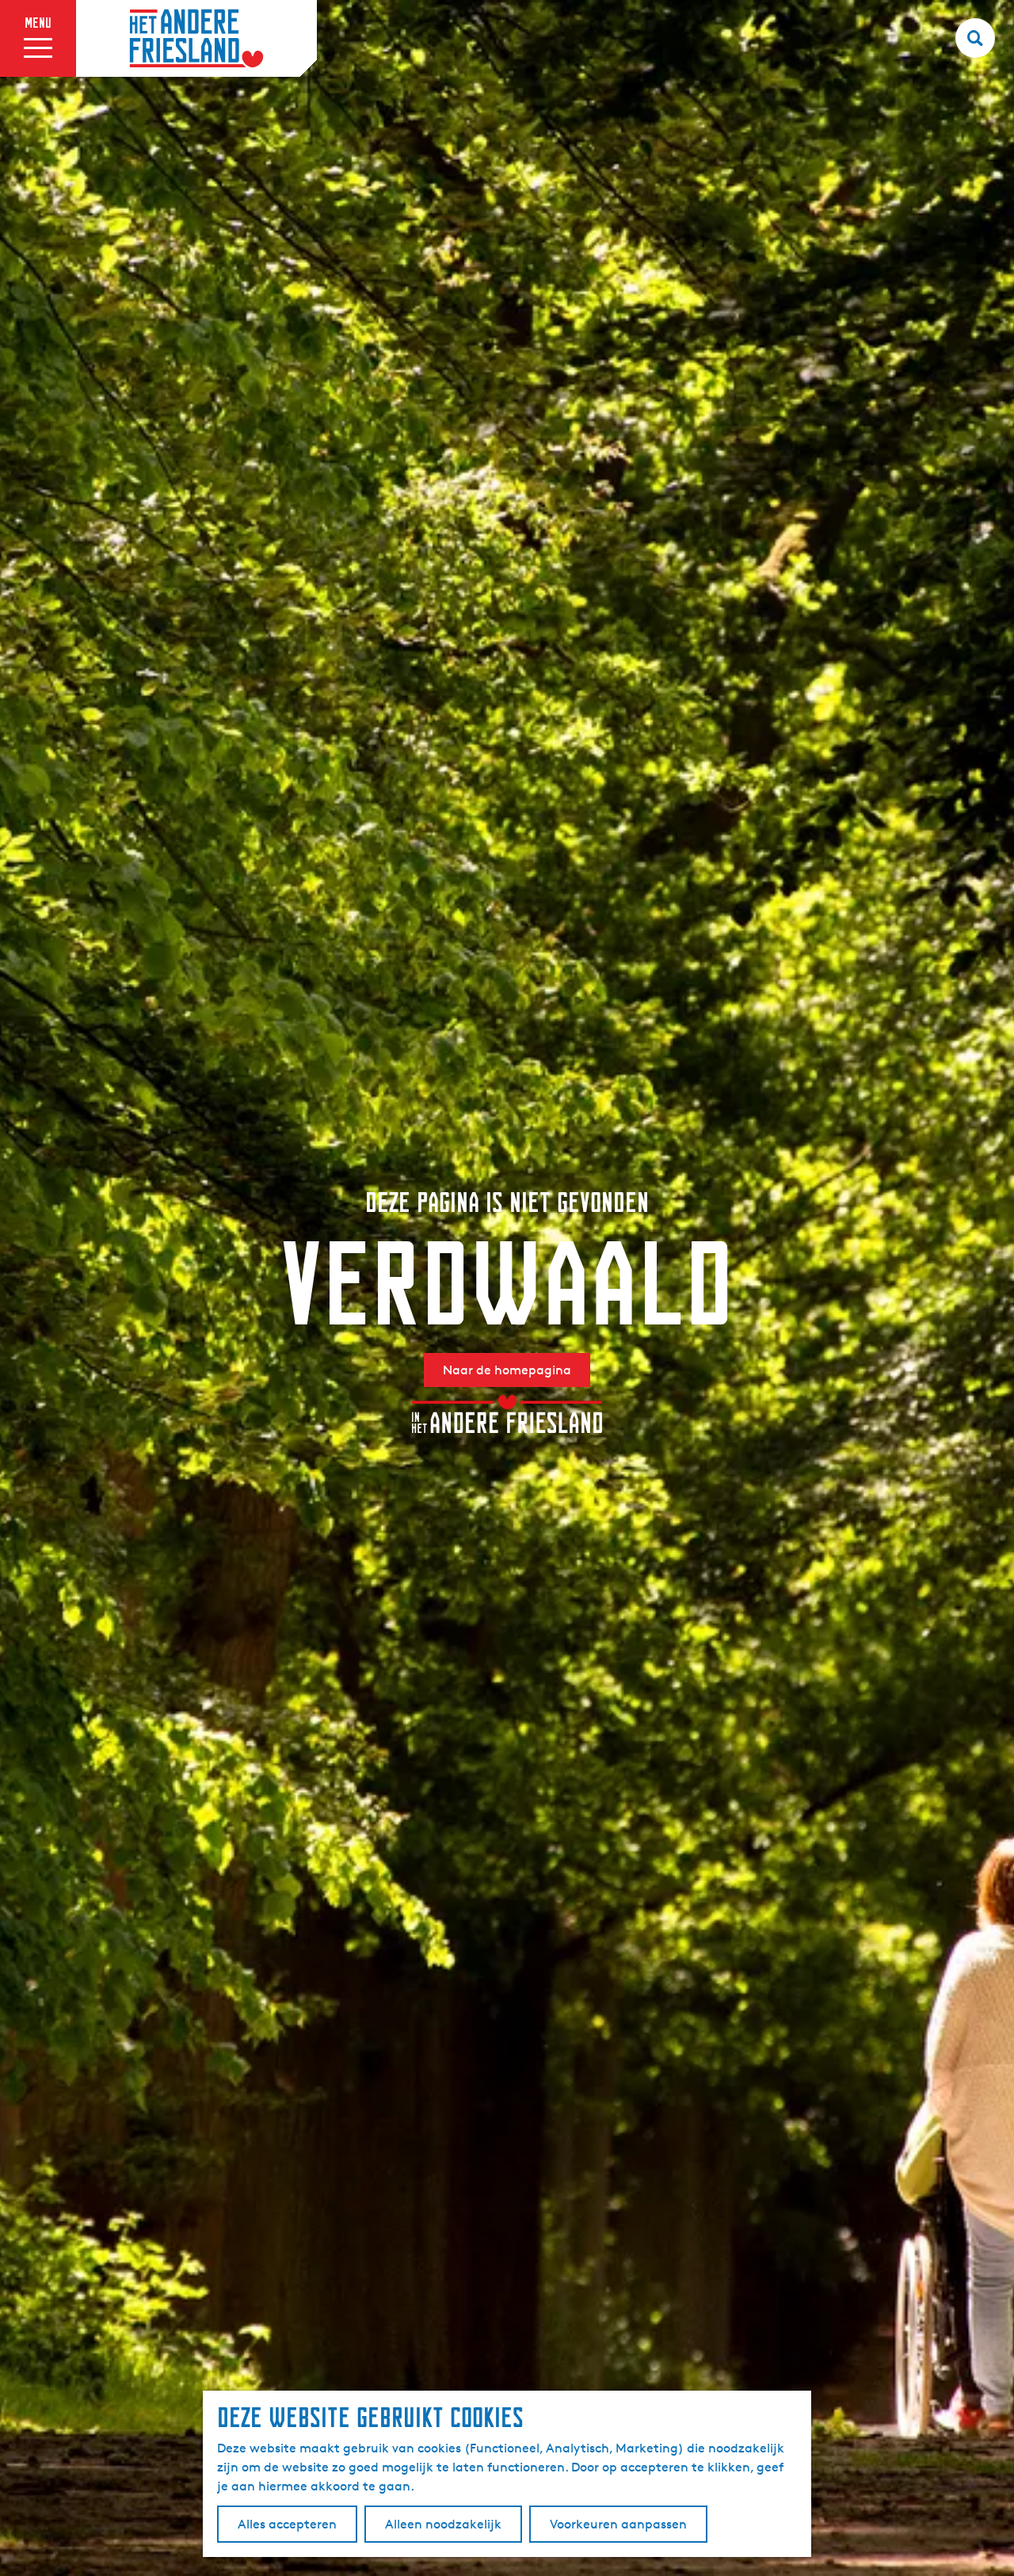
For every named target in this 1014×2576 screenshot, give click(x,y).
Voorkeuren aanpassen (618, 2524)
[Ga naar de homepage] (196, 39)
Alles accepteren (287, 2524)
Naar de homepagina (507, 1370)
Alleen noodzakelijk (443, 2524)
